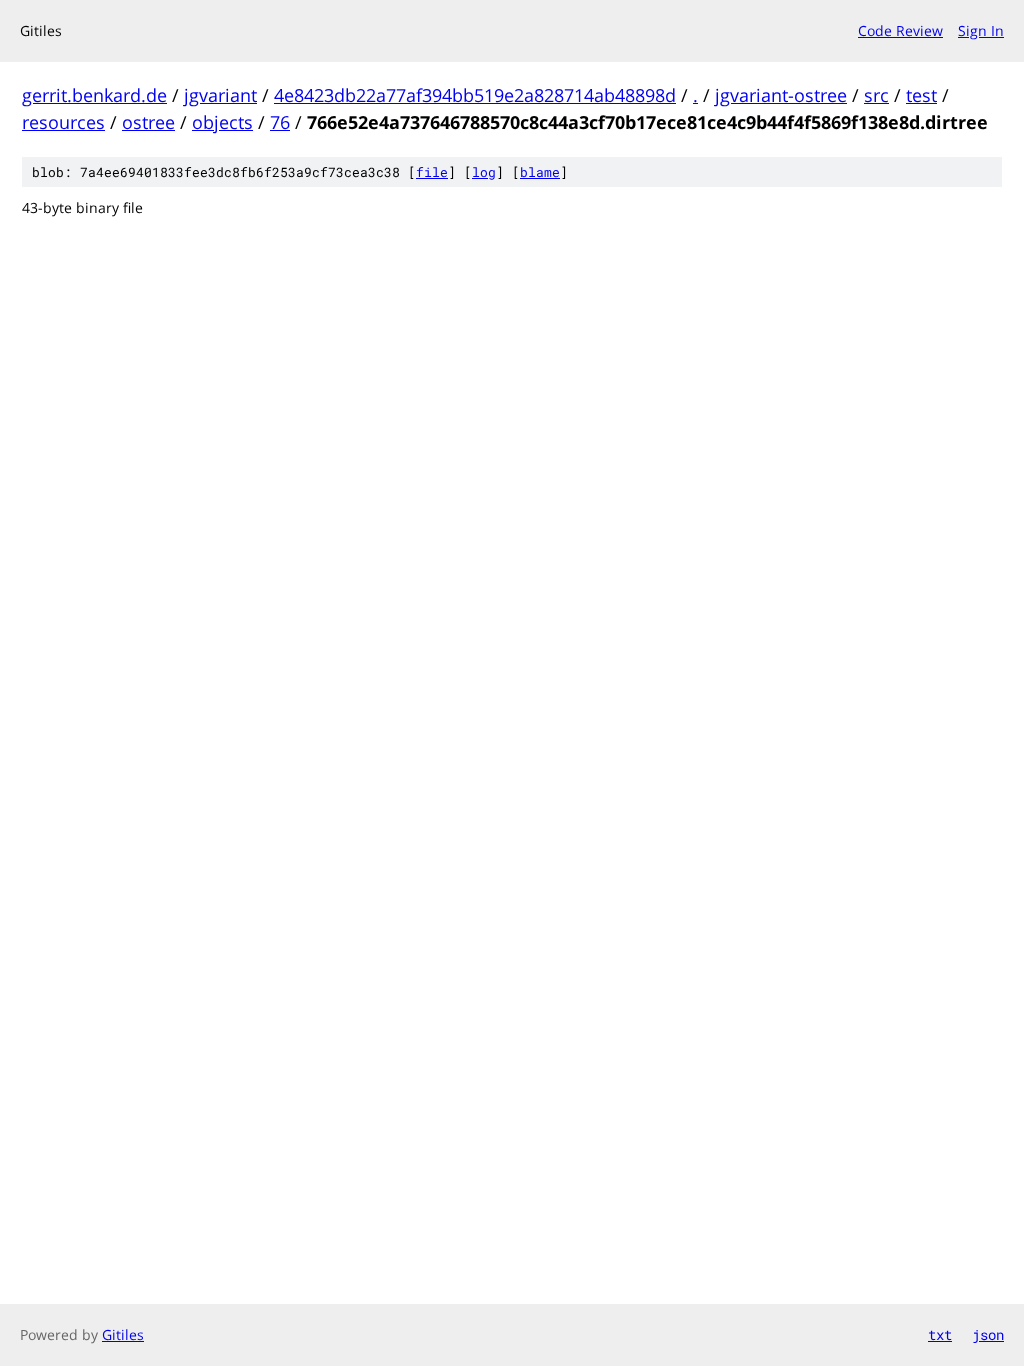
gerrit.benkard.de (94, 95)
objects (222, 122)
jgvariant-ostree (781, 95)
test (921, 95)
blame (540, 172)
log (484, 172)
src (876, 95)
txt (940, 1334)
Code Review (900, 30)
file (432, 172)
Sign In (981, 30)
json (988, 1334)
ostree (148, 122)
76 (280, 122)
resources (63, 122)
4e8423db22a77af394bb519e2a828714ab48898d (475, 95)
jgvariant (220, 95)
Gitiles (123, 1334)
